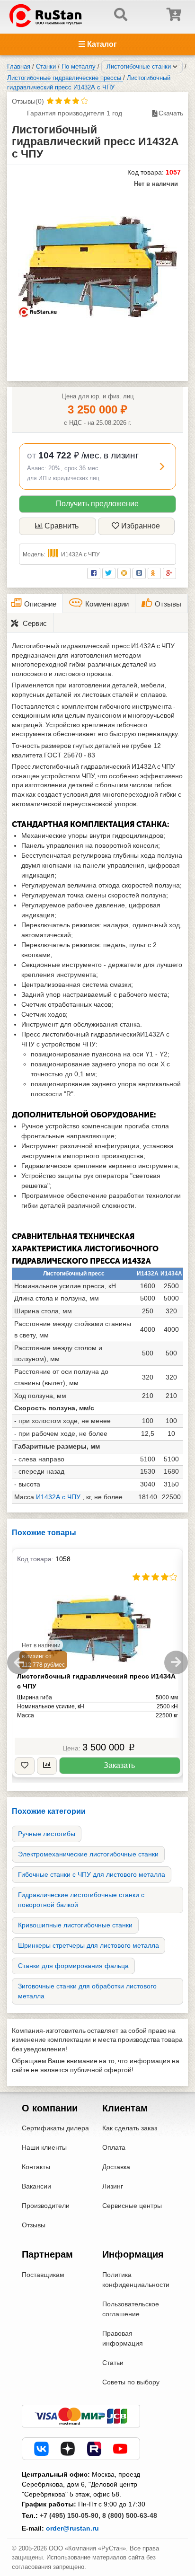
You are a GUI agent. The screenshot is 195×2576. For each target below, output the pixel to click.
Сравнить (62, 526)
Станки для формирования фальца (73, 1966)
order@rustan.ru (72, 2528)
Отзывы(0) (28, 101)
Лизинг (113, 2186)
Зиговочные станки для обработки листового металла (87, 1991)
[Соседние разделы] (175, 67)
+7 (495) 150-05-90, (70, 2515)
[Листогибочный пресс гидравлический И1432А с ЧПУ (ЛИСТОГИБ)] (98, 267)
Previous (19, 1662)
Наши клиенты (44, 2147)
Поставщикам (43, 2275)
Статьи (113, 2363)
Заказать (119, 1765)
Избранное (141, 526)
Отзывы (34, 2225)
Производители (46, 2206)
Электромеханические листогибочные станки (88, 1854)
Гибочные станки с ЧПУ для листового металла (92, 1874)
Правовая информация (123, 2338)
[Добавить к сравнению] (47, 1766)
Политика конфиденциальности (136, 2280)
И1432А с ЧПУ (58, 1497)
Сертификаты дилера (55, 2128)
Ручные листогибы (47, 1834)
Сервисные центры (132, 2206)
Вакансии (36, 2186)
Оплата (114, 2147)
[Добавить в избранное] (25, 1766)
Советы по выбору (131, 2382)
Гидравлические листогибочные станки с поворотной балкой (81, 1900)
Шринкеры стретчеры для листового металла (89, 1945)
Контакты (36, 2167)
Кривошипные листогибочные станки (75, 1925)
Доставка (116, 2167)
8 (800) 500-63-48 (130, 2515)
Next (176, 1662)
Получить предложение (97, 504)
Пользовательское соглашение (131, 2309)
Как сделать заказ (130, 2128)
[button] (97, 466)
